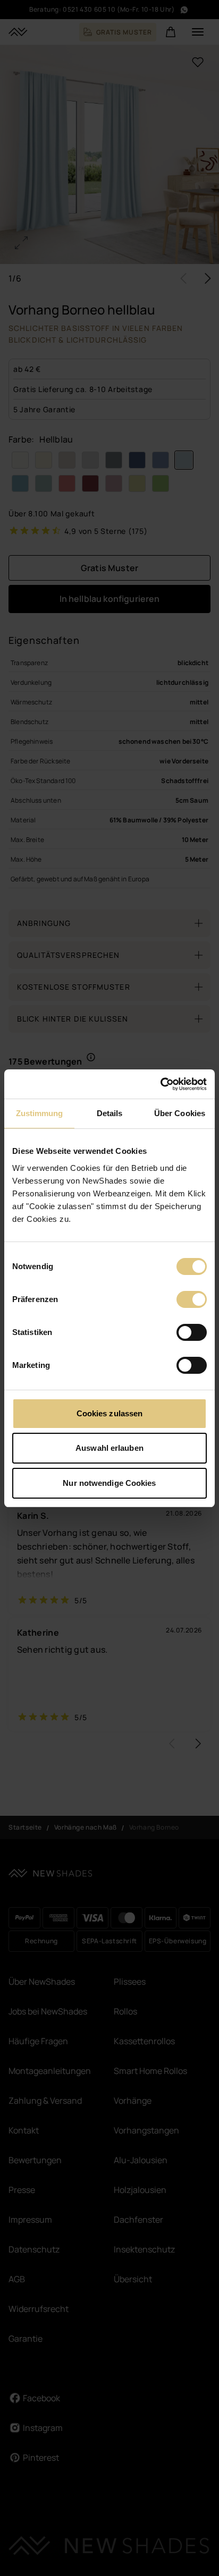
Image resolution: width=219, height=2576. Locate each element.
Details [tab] (110, 1113)
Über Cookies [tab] (180, 1113)
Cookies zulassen (110, 1413)
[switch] (192, 1299)
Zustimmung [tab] (40, 1113)
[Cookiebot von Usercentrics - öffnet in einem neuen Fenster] (160, 1084)
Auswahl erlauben (109, 1448)
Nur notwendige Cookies (109, 1483)
